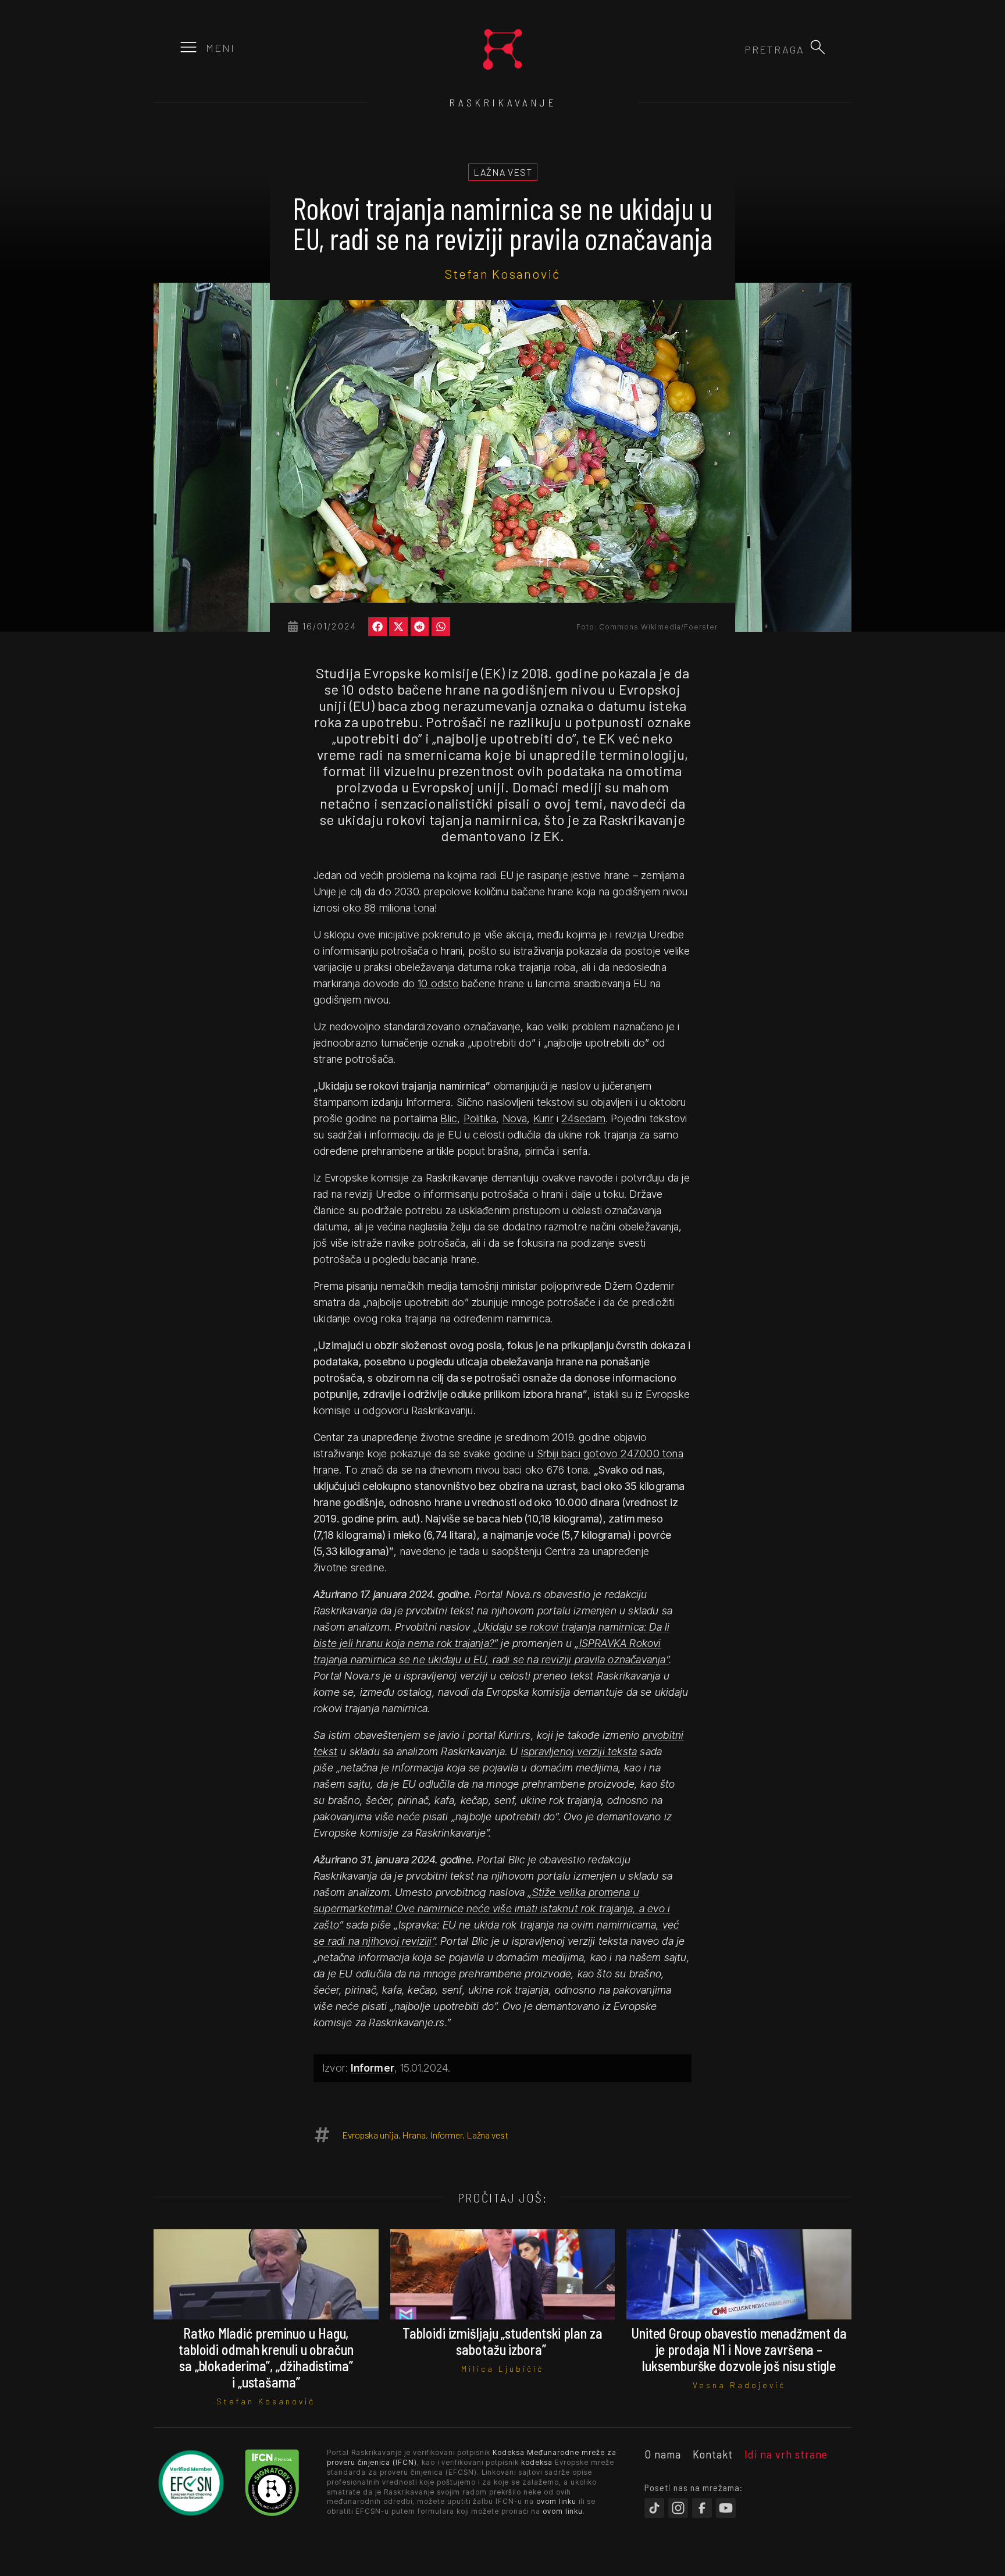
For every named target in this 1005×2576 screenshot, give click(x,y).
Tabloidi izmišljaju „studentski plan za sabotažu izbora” (502, 2341)
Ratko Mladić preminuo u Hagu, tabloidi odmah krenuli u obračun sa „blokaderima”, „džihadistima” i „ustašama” (266, 2358)
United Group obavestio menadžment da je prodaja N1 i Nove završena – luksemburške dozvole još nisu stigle (739, 2349)
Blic (449, 1118)
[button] (818, 47)
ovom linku (556, 2501)
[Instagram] (678, 2508)
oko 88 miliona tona (389, 908)
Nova (515, 1118)
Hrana (414, 2135)
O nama (663, 2454)
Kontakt (713, 2454)
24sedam (583, 1118)
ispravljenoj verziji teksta (579, 1751)
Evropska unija (370, 2135)
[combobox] (742, 49)
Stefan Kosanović (502, 273)
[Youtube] (726, 2508)
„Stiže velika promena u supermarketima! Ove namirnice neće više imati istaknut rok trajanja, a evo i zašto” (492, 1908)
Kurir (544, 1118)
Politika (480, 1118)
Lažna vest (487, 2135)
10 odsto (438, 983)
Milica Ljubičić (502, 2369)
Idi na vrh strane (786, 2454)
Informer (373, 2068)
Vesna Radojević (739, 2385)
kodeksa (537, 2462)
